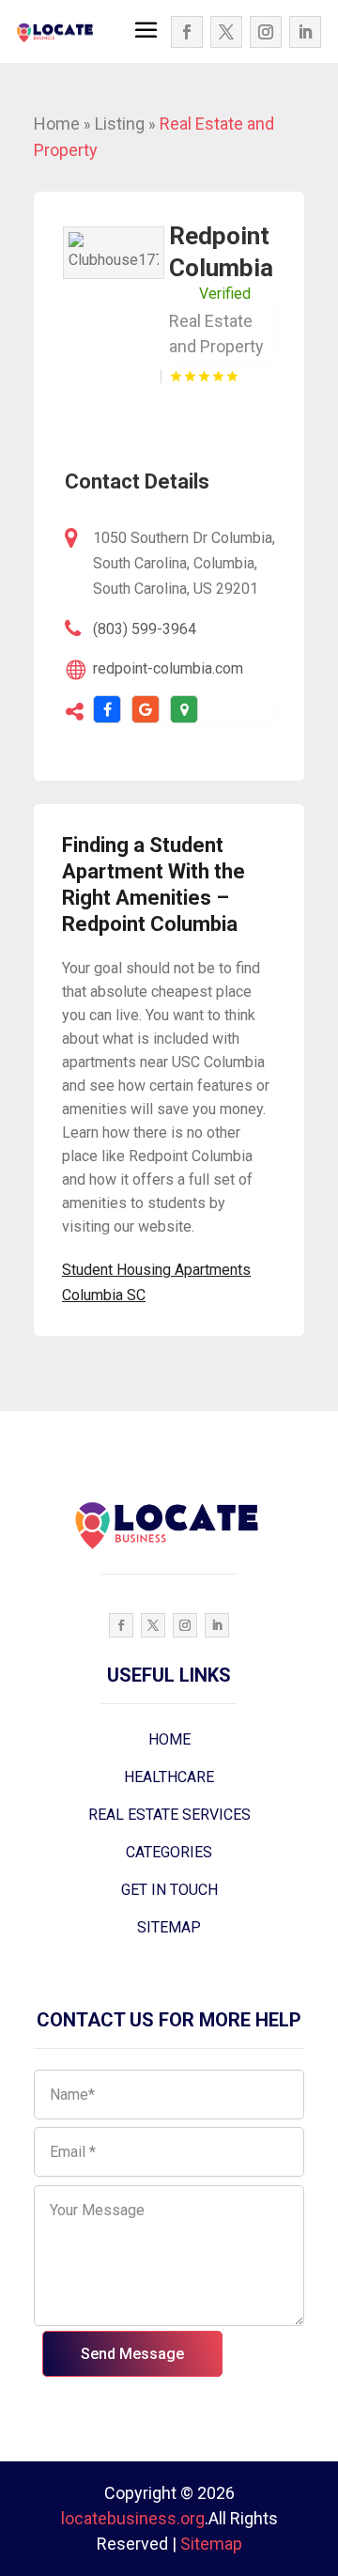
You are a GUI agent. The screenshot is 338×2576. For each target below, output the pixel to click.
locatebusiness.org (133, 2518)
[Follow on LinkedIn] (305, 32)
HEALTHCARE (169, 1777)
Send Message (132, 2354)
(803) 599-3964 (145, 629)
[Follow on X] (226, 32)
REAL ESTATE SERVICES (169, 1815)
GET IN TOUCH (169, 1890)
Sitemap (211, 2544)
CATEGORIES (169, 1852)
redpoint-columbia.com (168, 668)
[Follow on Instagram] (266, 32)
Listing (120, 124)
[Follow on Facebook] (187, 32)
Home (57, 124)
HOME (169, 1739)
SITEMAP (169, 1927)
